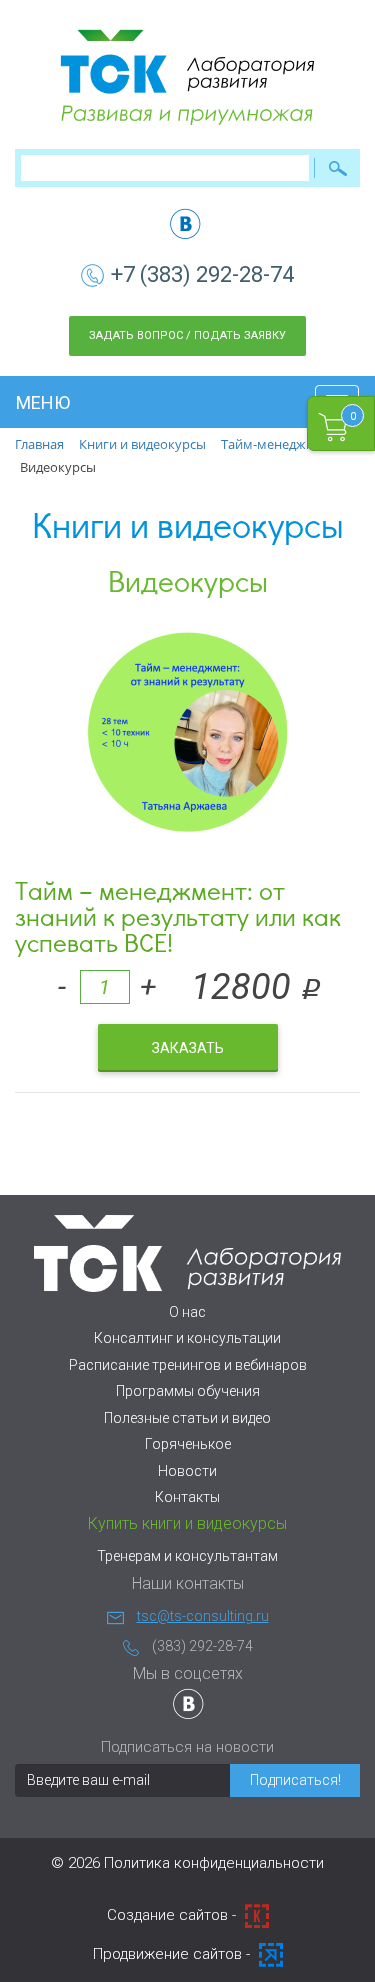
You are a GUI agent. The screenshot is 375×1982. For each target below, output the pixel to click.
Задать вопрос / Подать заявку (187, 335)
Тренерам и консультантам (187, 1556)
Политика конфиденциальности (214, 1863)
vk (185, 223)
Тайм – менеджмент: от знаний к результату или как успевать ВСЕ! (178, 916)
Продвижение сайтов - (173, 1954)
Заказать (188, 1048)
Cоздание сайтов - (173, 1915)
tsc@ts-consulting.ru (203, 1616)
